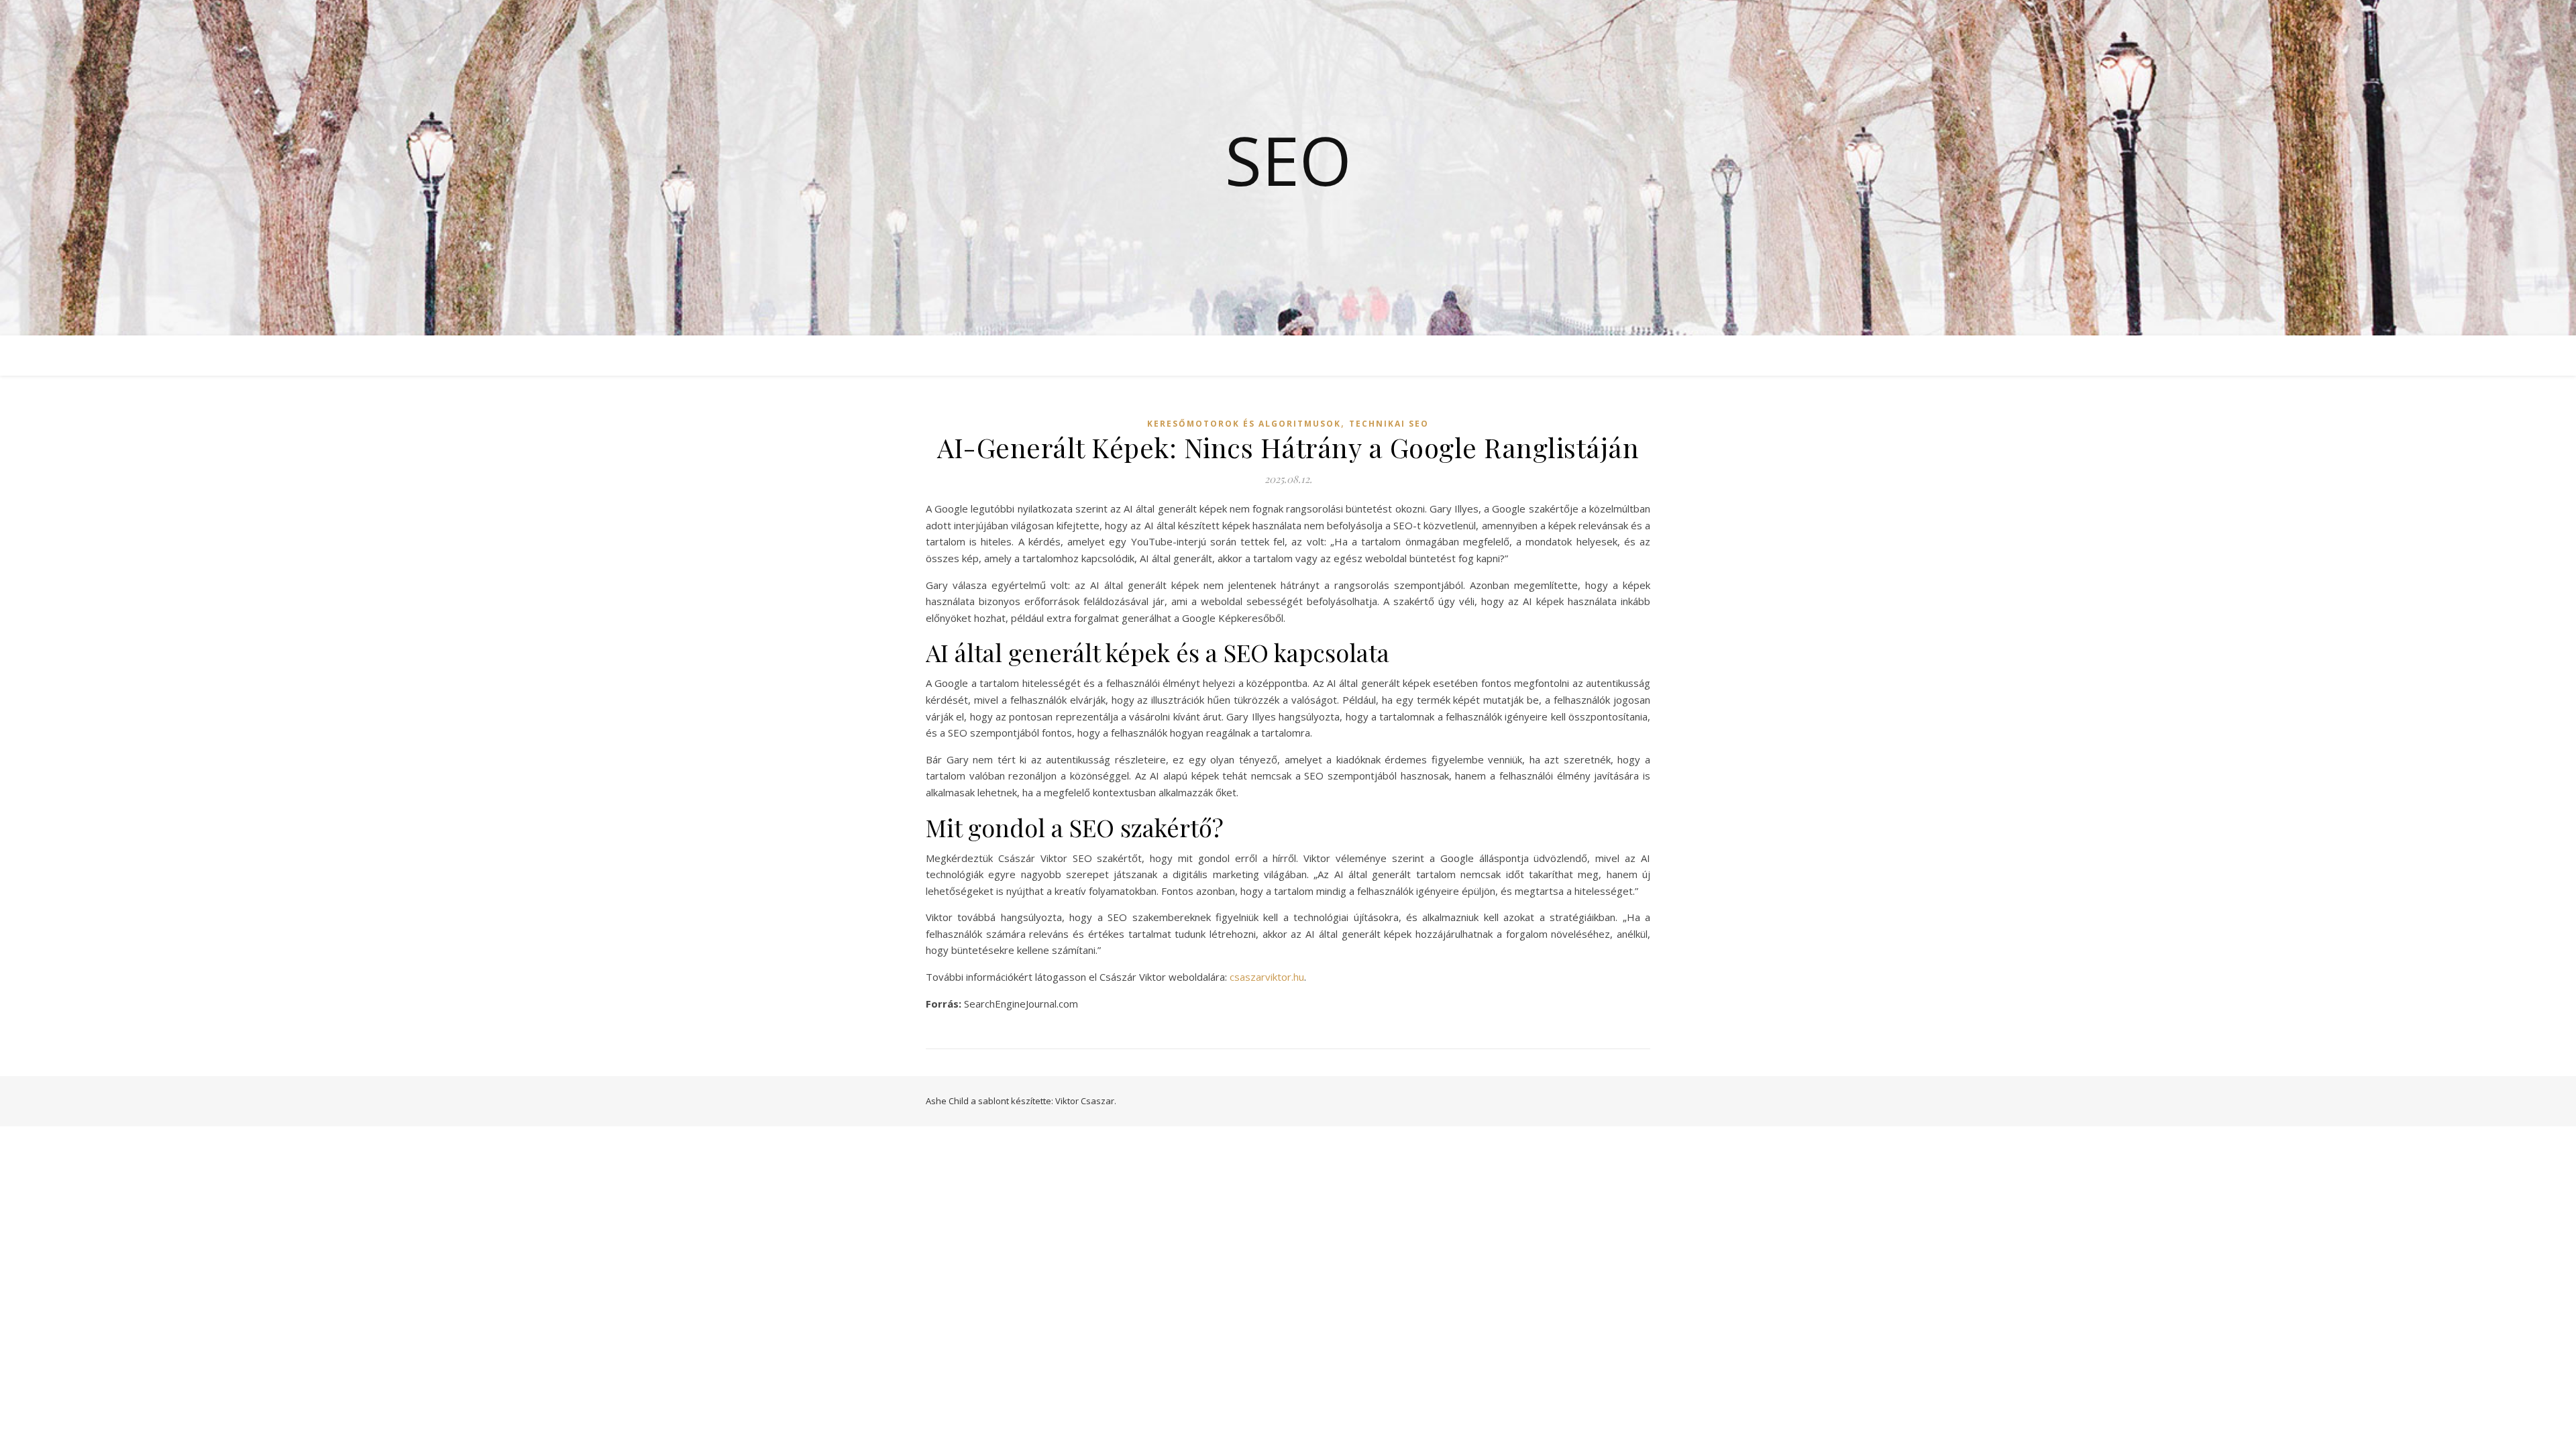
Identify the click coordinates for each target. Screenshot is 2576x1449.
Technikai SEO (1389, 424)
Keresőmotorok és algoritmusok (1244, 424)
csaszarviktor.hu (1267, 977)
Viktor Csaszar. (1086, 1101)
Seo (1288, 160)
